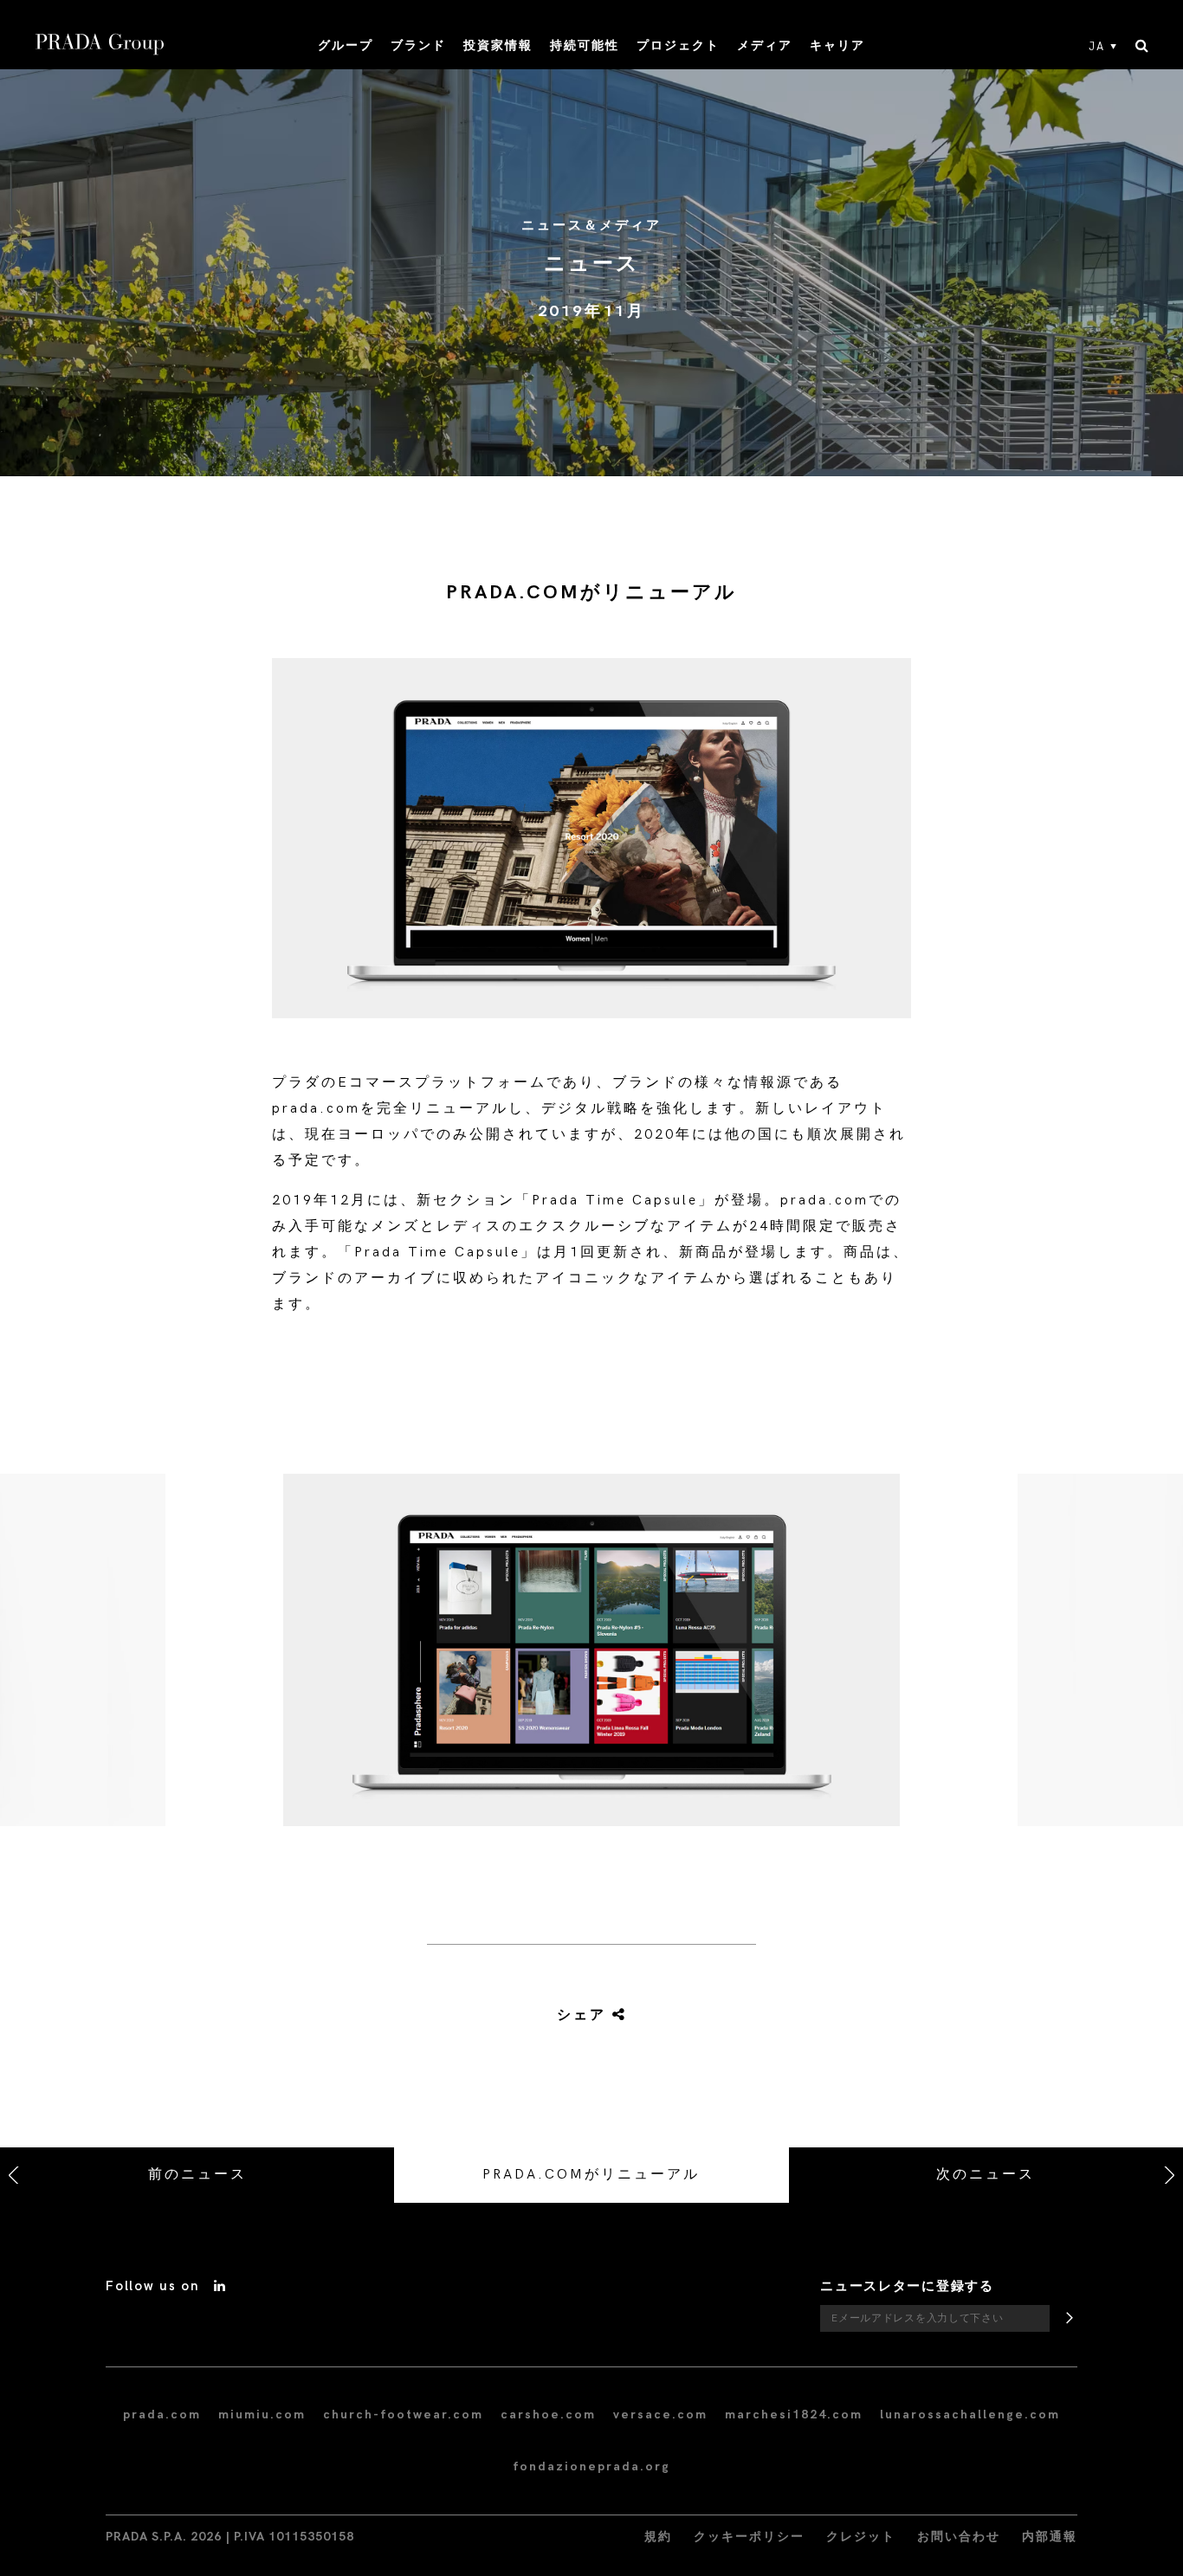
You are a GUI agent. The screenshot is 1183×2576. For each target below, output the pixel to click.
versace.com (660, 2415)
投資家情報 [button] (498, 45)
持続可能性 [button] (585, 45)
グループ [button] (346, 45)
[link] (591, 2016)
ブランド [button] (418, 45)
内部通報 (1050, 2537)
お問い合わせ (959, 2537)
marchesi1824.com (794, 2415)
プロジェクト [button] (678, 45)
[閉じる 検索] (1142, 47)
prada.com (162, 2415)
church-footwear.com (403, 2415)
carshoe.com (548, 2415)
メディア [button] (765, 45)
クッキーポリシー (749, 2537)
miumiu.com (262, 2415)
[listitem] (591, 1657)
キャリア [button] (837, 45)
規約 (658, 2537)
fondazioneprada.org (591, 2466)
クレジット (861, 2537)
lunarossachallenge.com (970, 2415)
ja (1097, 47)
